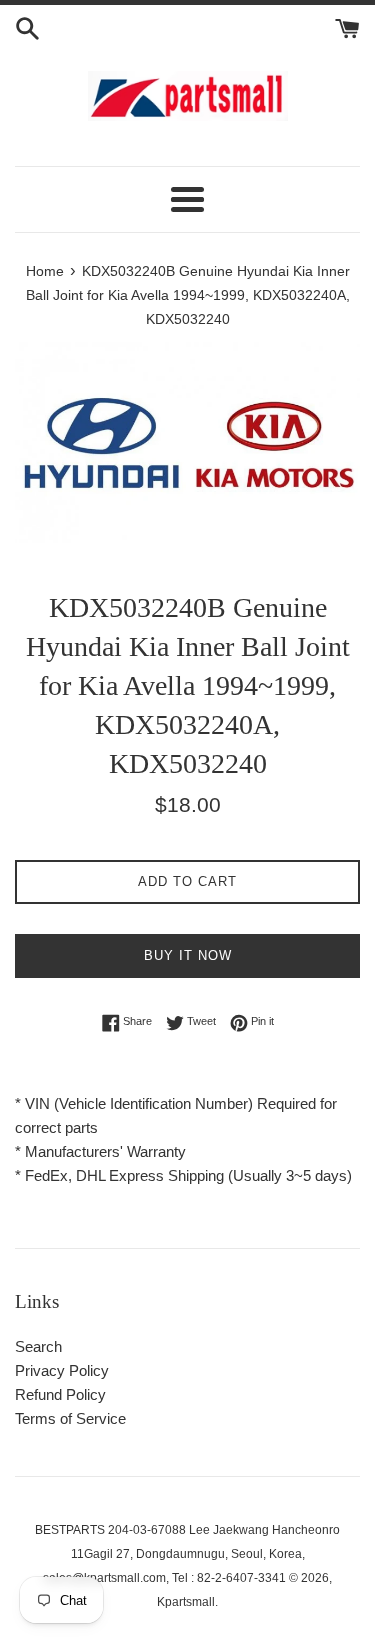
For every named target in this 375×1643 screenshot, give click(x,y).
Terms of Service (70, 1418)
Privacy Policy (62, 1370)
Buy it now (188, 955)
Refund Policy (60, 1394)
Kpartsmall (186, 1602)
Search (38, 1346)
